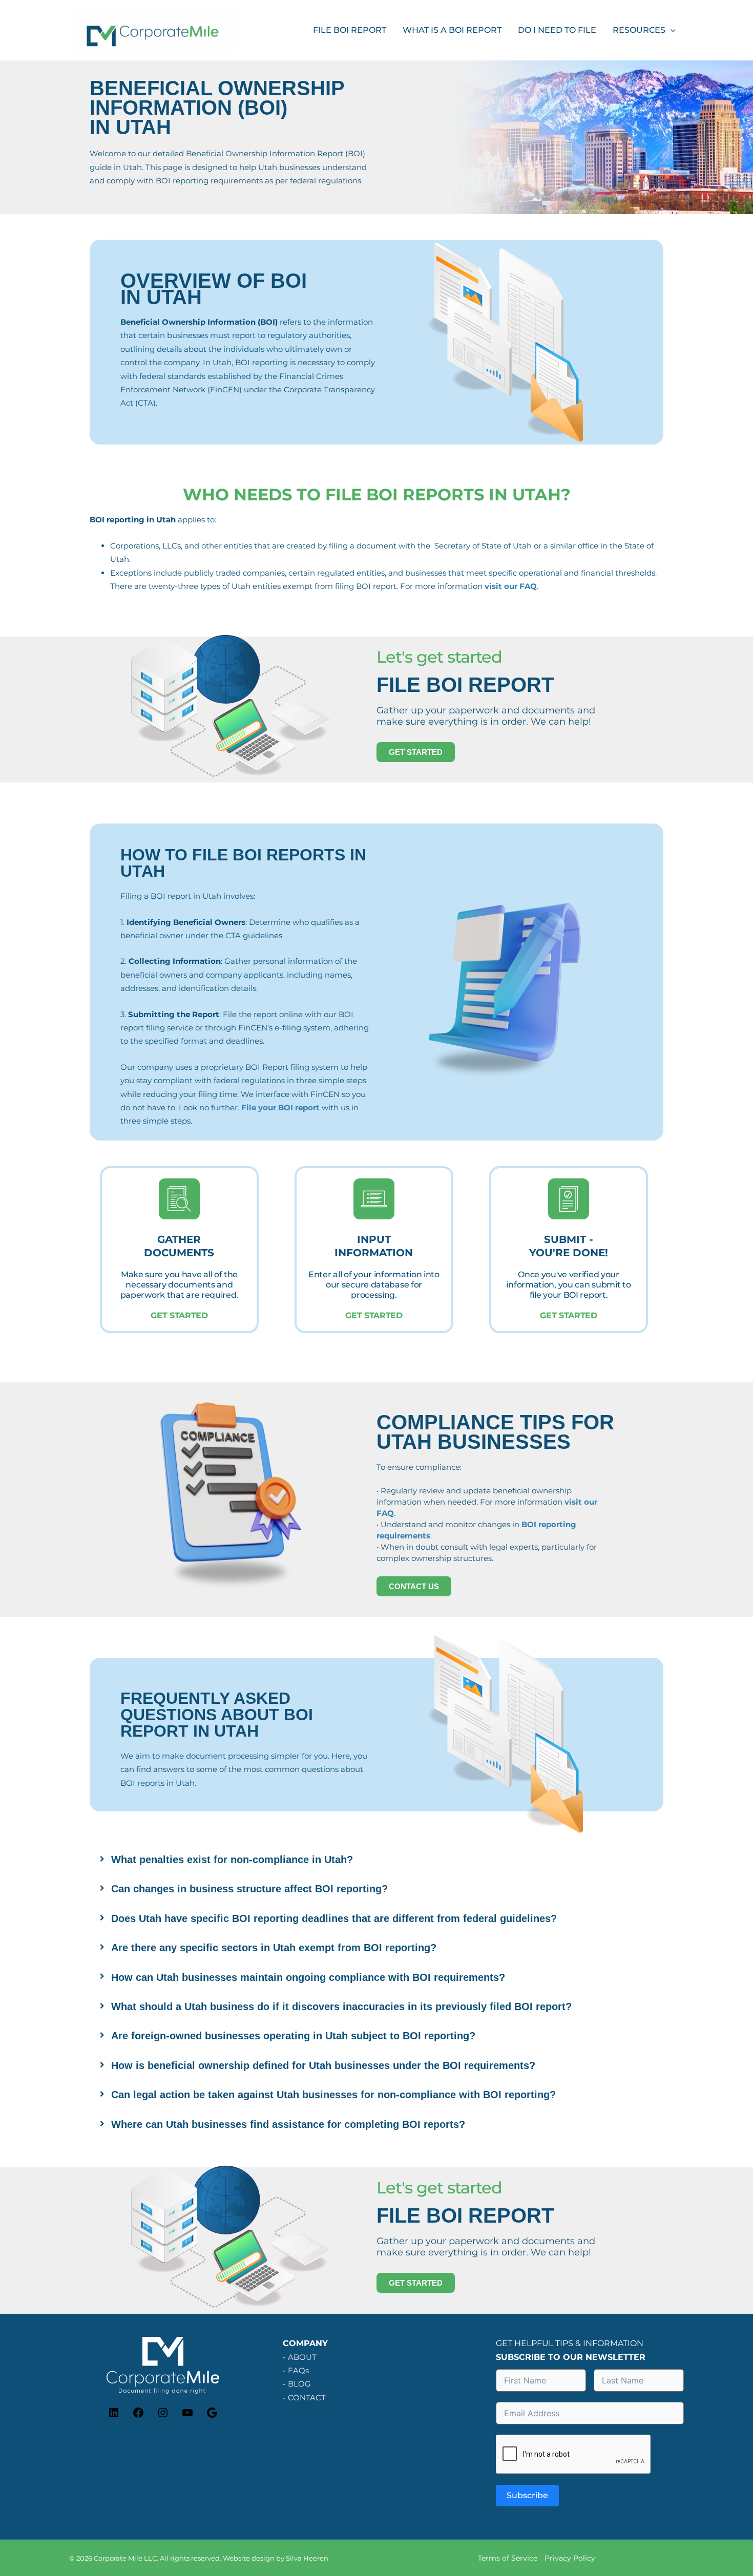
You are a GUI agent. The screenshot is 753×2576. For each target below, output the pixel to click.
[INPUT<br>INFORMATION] (374, 1199)
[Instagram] (163, 2416)
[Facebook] (138, 2416)
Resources (639, 30)
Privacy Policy (570, 2558)
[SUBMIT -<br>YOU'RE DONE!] (569, 1199)
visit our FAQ (511, 586)
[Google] (212, 2416)
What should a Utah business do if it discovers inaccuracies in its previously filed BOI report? (341, 2007)
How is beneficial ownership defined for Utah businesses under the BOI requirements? (323, 2065)
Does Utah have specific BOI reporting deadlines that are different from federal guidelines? (334, 1918)
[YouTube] (187, 2416)
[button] (671, 30)
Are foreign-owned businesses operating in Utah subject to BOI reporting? (293, 2036)
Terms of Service (508, 2558)
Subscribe (527, 2495)
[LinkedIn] (114, 2416)
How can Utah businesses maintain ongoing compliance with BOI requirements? (308, 1977)
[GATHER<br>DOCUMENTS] (179, 1199)
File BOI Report (350, 30)
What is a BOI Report (452, 30)
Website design (248, 2558)
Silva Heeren (307, 2558)
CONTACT (307, 2398)
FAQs (298, 2371)
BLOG (299, 2384)
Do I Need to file (557, 30)
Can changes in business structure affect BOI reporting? (249, 1889)
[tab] (376, 1860)
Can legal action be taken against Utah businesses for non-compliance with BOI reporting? (333, 2095)
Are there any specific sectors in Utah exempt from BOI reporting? (274, 1948)
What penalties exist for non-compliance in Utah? (232, 1860)
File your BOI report (280, 1107)
